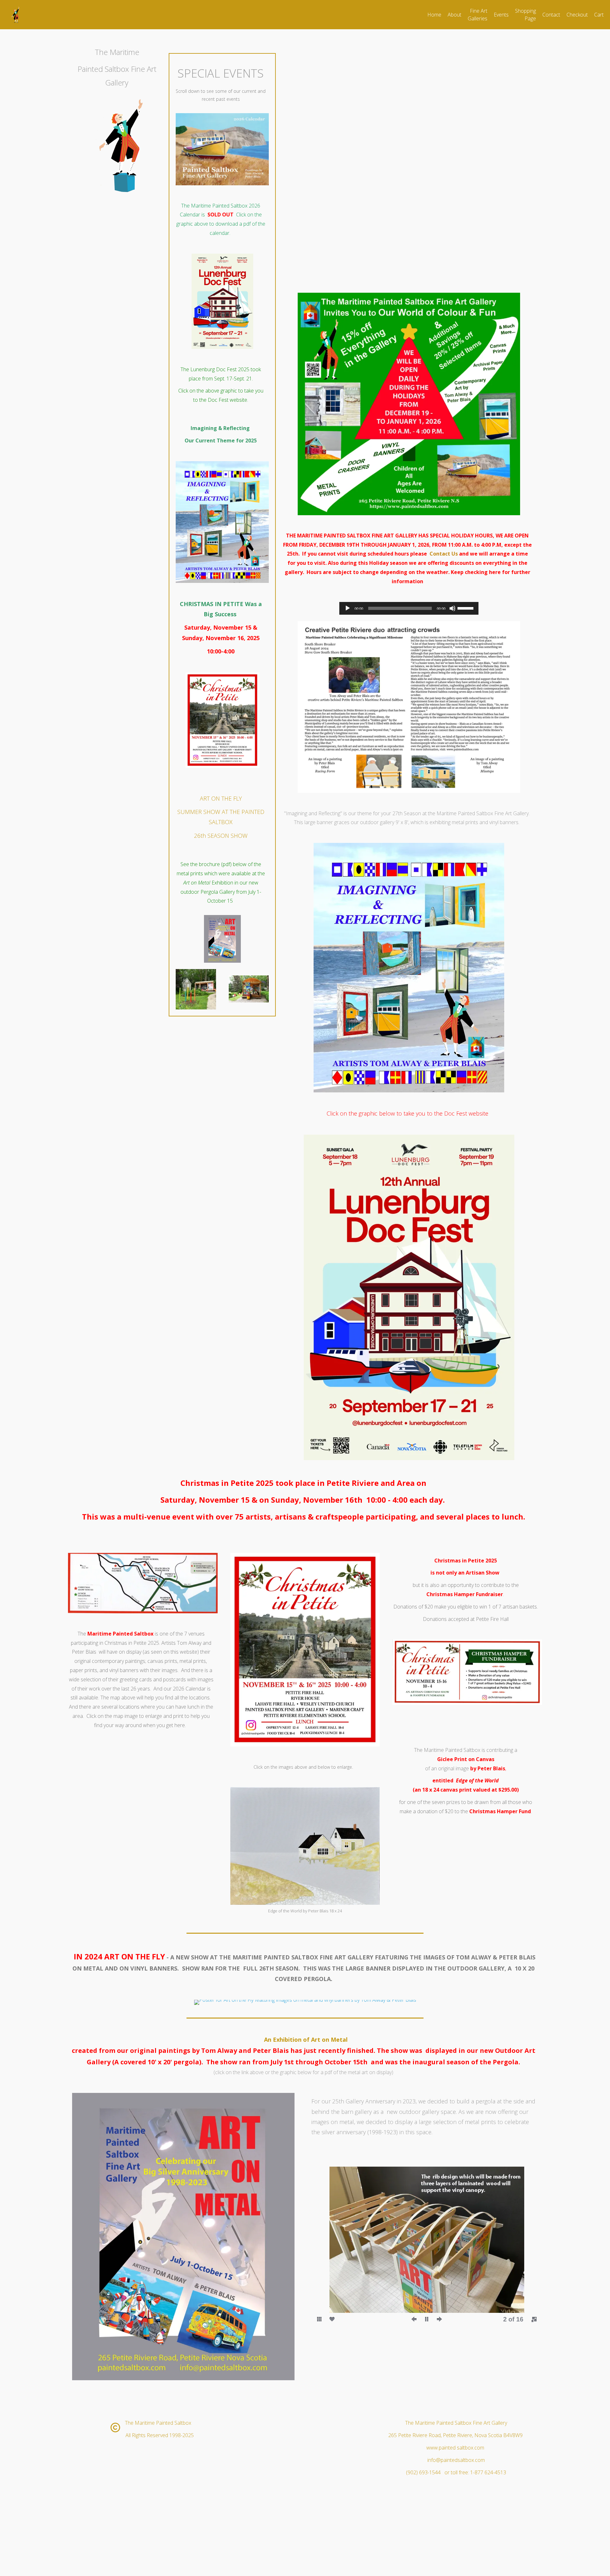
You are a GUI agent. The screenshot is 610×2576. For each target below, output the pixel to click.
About (454, 15)
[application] (409, 608)
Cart (599, 15)
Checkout (577, 15)
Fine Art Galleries (478, 15)
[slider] (466, 608)
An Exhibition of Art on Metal (306, 2040)
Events (501, 15)
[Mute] (452, 608)
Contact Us (444, 554)
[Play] (348, 608)
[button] (327, 2240)
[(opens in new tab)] (222, 183)
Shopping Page (525, 15)
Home (434, 15)
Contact (551, 15)
